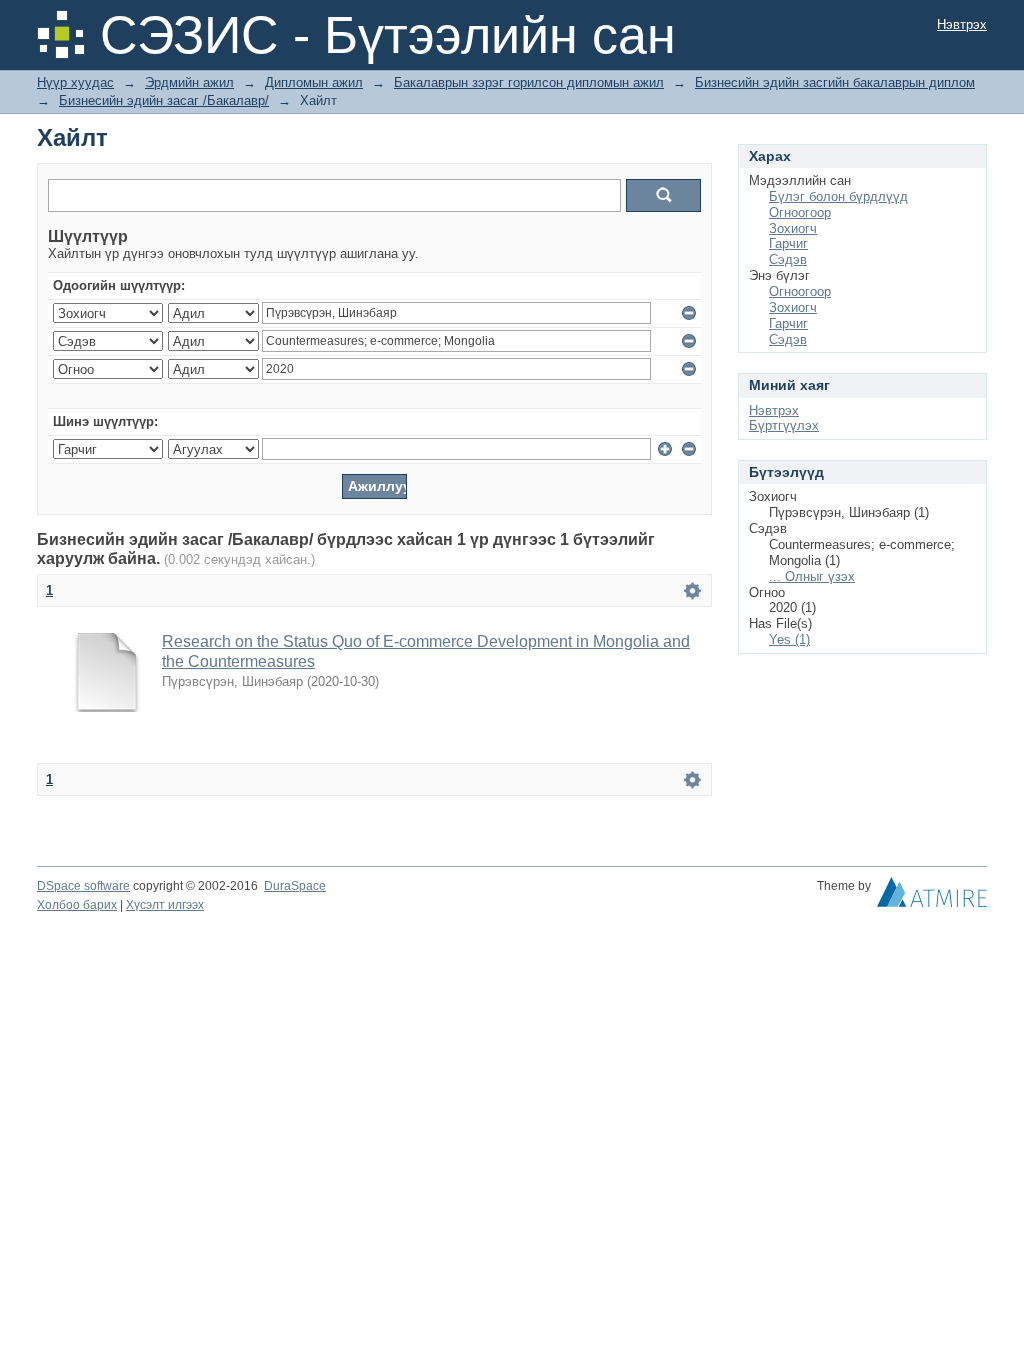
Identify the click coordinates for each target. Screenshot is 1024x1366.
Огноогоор (800, 212)
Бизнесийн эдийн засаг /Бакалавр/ (164, 100)
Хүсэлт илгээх (165, 905)
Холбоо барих (77, 905)
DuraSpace (295, 886)
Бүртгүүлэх (784, 425)
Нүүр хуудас (75, 82)
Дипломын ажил (314, 82)
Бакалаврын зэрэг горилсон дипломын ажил (529, 82)
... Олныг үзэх (812, 576)
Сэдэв (788, 259)
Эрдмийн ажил (189, 82)
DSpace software (83, 886)
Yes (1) (789, 639)
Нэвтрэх (962, 24)
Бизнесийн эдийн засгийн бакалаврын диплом (835, 82)
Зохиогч (793, 228)
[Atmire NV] (932, 897)
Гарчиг (788, 243)
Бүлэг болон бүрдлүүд (838, 196)
